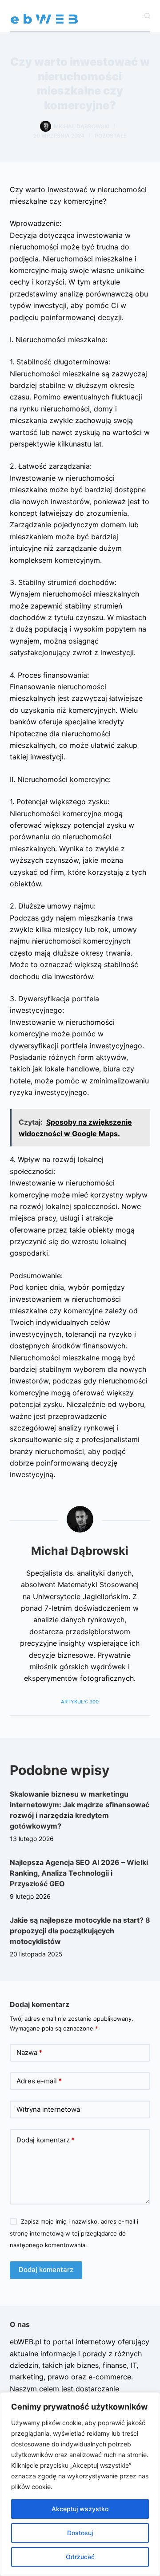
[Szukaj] (147, 16)
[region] (80, 2484)
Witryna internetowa (48, 2109)
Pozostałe (111, 136)
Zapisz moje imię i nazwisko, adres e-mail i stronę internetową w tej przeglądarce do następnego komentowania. (74, 2233)
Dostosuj (80, 2533)
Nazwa (29, 2053)
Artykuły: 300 (80, 1702)
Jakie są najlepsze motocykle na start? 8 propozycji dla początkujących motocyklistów (80, 1931)
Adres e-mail (39, 2081)
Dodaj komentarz (46, 2140)
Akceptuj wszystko (80, 2509)
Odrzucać (80, 2557)
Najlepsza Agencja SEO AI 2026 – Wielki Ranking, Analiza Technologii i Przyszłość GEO (79, 1873)
